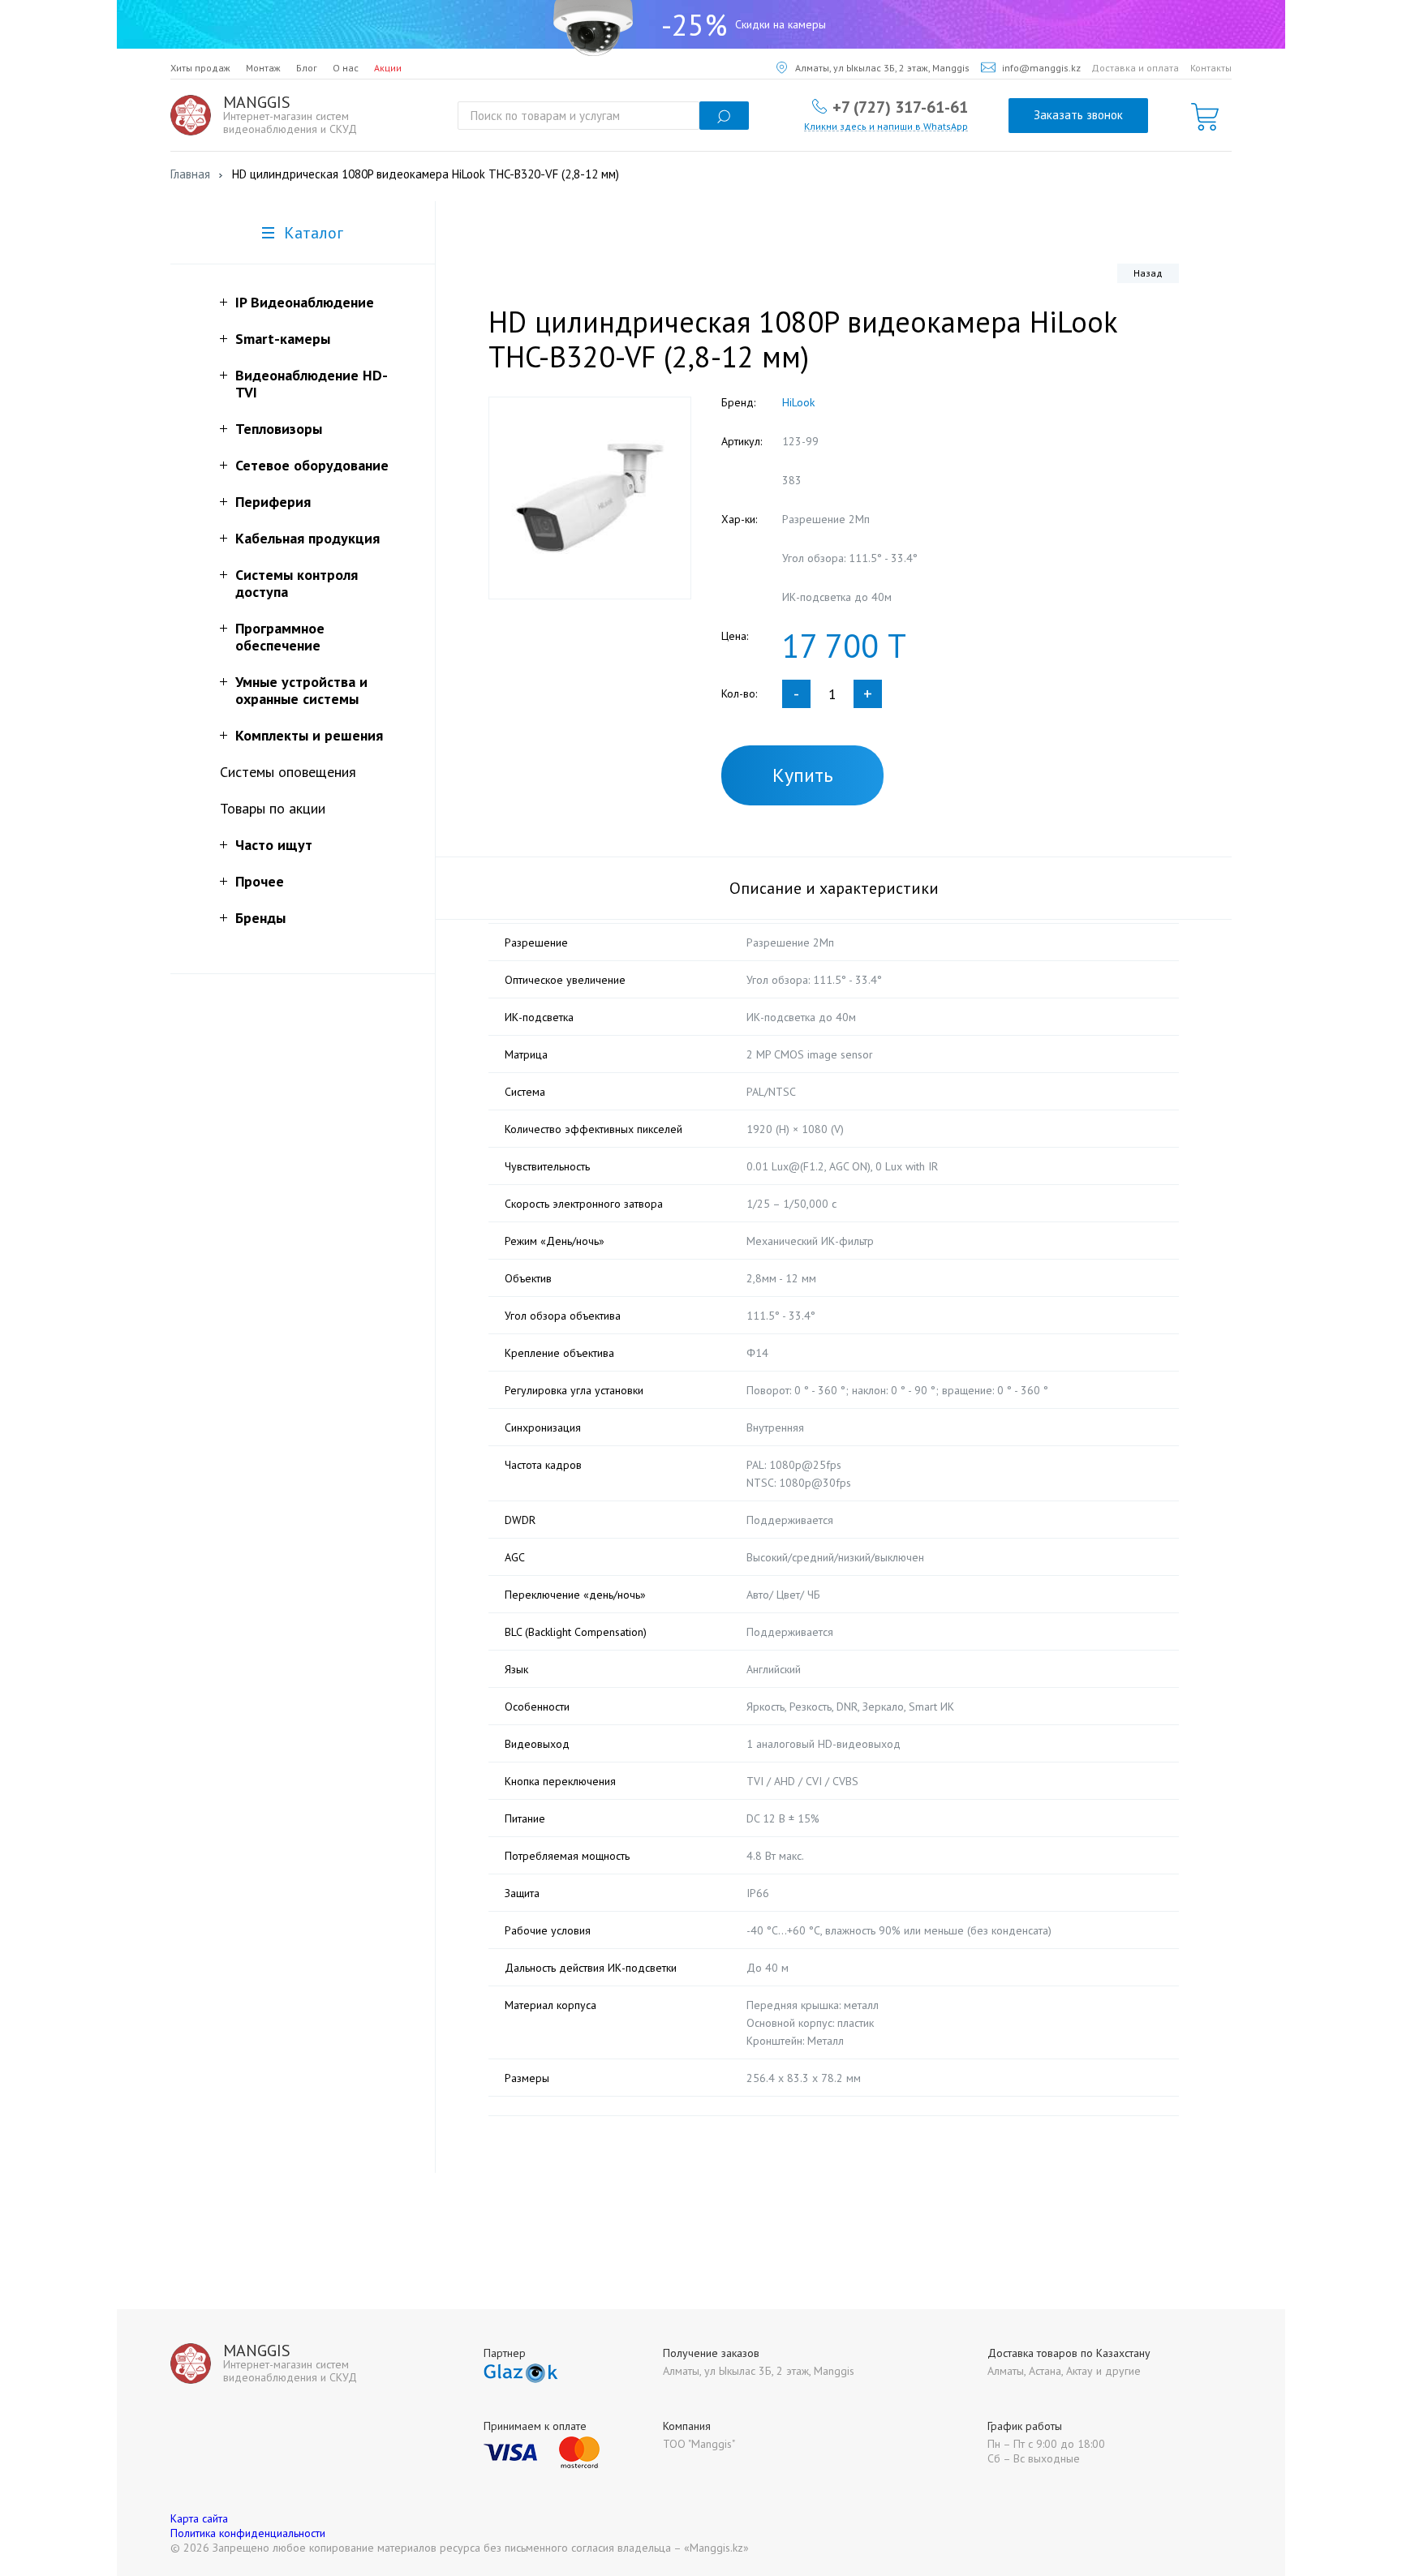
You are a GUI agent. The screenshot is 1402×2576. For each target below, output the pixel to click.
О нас (346, 68)
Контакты (1211, 68)
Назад (1148, 273)
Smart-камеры (283, 339)
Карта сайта (199, 2518)
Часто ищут (274, 845)
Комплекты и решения (309, 735)
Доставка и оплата (1135, 68)
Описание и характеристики (834, 888)
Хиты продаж (200, 68)
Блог (307, 68)
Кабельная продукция (307, 538)
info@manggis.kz (1041, 68)
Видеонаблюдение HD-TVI (312, 384)
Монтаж (263, 68)
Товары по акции (273, 808)
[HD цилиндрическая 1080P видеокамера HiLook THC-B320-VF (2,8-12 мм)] (590, 498)
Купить (803, 775)
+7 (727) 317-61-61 (900, 106)
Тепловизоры (279, 429)
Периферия (273, 502)
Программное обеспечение (280, 637)
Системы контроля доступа (297, 583)
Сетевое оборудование (312, 465)
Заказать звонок (1078, 115)
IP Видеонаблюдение (305, 302)
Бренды (260, 918)
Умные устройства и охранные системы (301, 690)
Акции (388, 68)
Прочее (260, 881)
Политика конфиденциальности (248, 2533)
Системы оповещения (288, 772)
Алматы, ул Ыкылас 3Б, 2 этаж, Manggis (882, 68)
